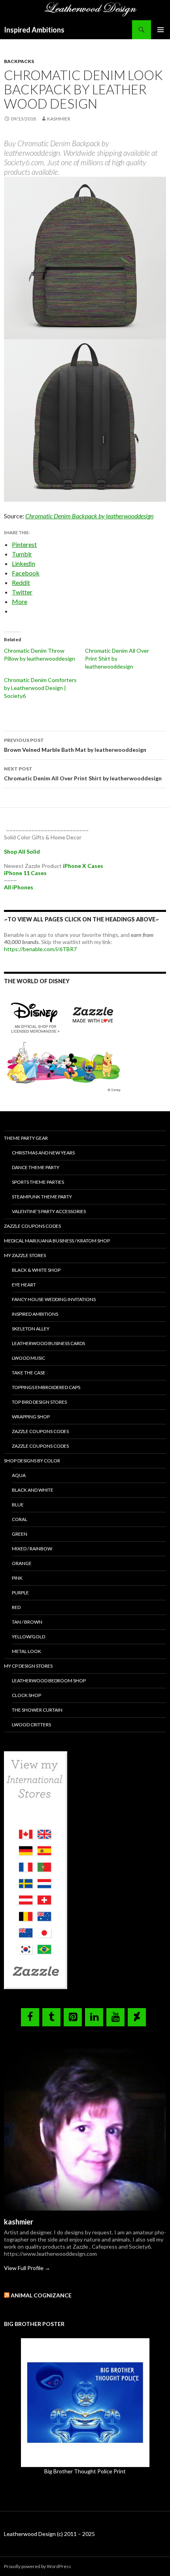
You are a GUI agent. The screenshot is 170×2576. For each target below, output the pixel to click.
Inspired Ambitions (34, 30)
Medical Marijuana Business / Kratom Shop (57, 1241)
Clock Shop (26, 1695)
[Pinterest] (73, 2017)
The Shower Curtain (37, 1710)
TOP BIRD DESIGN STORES (39, 1402)
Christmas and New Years (43, 1153)
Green (20, 1534)
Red (16, 1607)
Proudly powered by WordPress (38, 2566)
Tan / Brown (27, 1622)
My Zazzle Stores (25, 1255)
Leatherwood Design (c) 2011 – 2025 (49, 2534)
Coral (20, 1519)
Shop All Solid (22, 851)
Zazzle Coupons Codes (32, 1226)
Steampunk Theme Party (42, 1197)
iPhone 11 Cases (25, 873)
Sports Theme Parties (38, 1182)
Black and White (33, 1490)
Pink (17, 1578)
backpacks (19, 61)
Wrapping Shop (31, 1417)
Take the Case (29, 1373)
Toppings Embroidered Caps (46, 1387)
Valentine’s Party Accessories (49, 1211)
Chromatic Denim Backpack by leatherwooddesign (89, 516)
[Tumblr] (51, 2017)
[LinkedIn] (94, 2017)
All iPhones (19, 887)
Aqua (19, 1475)
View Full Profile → (27, 2268)
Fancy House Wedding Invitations (54, 1299)
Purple (20, 1593)
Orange (22, 1563)
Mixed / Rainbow (32, 1549)
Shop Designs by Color (32, 1461)
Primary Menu (161, 30)
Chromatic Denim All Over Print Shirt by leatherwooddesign (117, 658)
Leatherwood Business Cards (48, 1343)
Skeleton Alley (31, 1329)
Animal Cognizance (41, 2295)
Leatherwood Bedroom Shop (49, 1681)
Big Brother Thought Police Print (85, 2471)
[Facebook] (30, 2017)
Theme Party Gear (26, 1138)
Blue (18, 1505)
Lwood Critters (31, 1725)
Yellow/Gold (28, 1637)
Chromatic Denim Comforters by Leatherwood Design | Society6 (40, 688)
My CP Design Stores (28, 1666)
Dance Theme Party (36, 1167)
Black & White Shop (36, 1270)
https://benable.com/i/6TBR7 (40, 949)
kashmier (59, 119)
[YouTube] (115, 2017)
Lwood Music (28, 1358)
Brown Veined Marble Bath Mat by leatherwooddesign (75, 745)
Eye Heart (24, 1285)
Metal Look (26, 1651)
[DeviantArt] (137, 2017)
